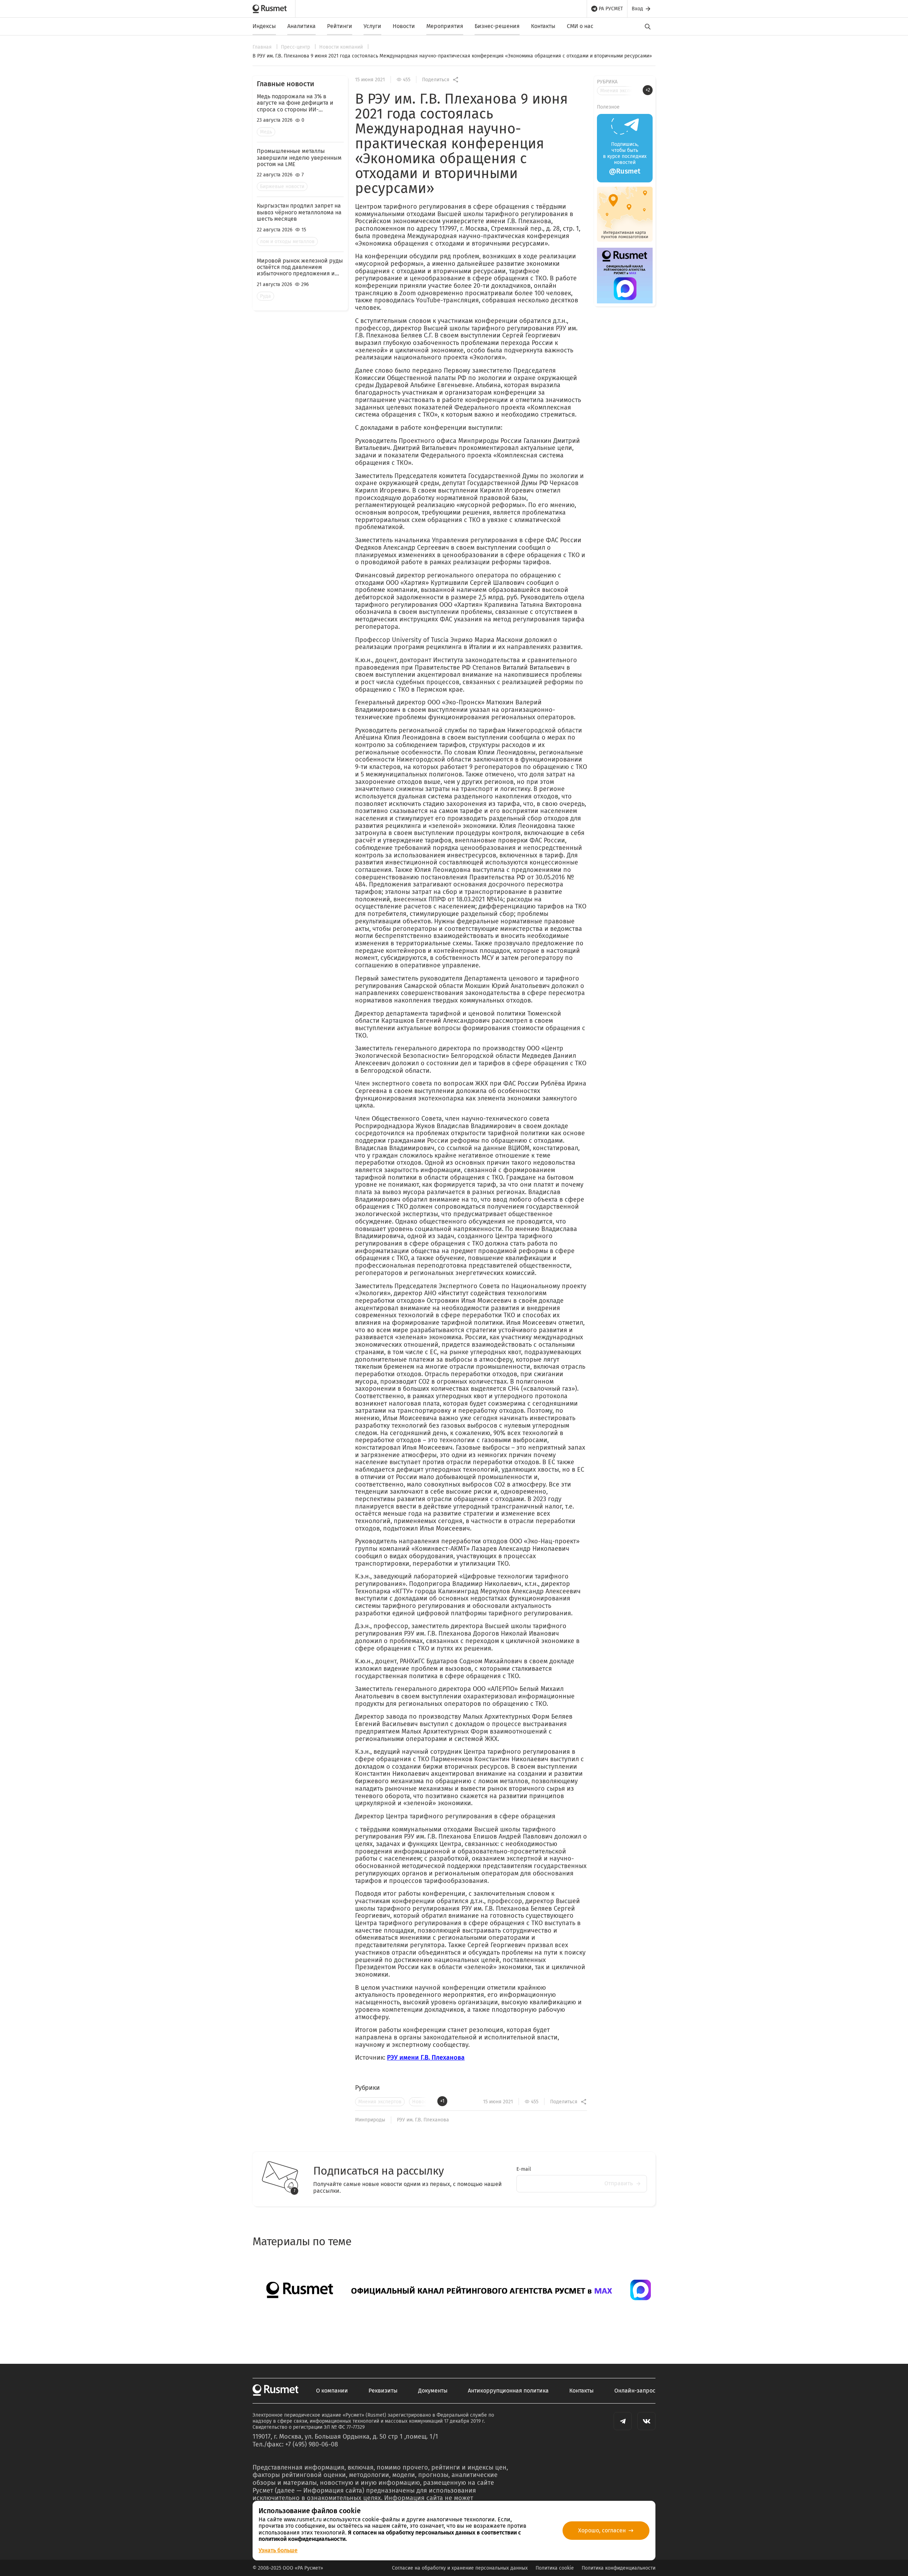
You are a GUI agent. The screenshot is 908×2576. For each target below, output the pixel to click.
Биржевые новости (282, 186)
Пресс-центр (296, 47)
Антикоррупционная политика (508, 2391)
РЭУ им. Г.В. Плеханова (423, 2120)
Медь (266, 132)
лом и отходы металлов (287, 241)
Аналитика (301, 26)
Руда (265, 296)
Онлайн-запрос (635, 2391)
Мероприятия (445, 26)
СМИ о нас (580, 26)
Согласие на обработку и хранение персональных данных (460, 2568)
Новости (404, 26)
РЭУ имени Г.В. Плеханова (426, 2058)
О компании (332, 2391)
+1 (442, 2101)
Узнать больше (278, 2550)
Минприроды (370, 2120)
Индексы (264, 26)
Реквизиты (383, 2391)
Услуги (372, 26)
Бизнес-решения (497, 26)
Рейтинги (340, 26)
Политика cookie (555, 2568)
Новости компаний (342, 47)
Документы (433, 2391)
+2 (648, 90)
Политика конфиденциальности (619, 2568)
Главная (263, 47)
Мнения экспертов (380, 2102)
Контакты (543, 26)
